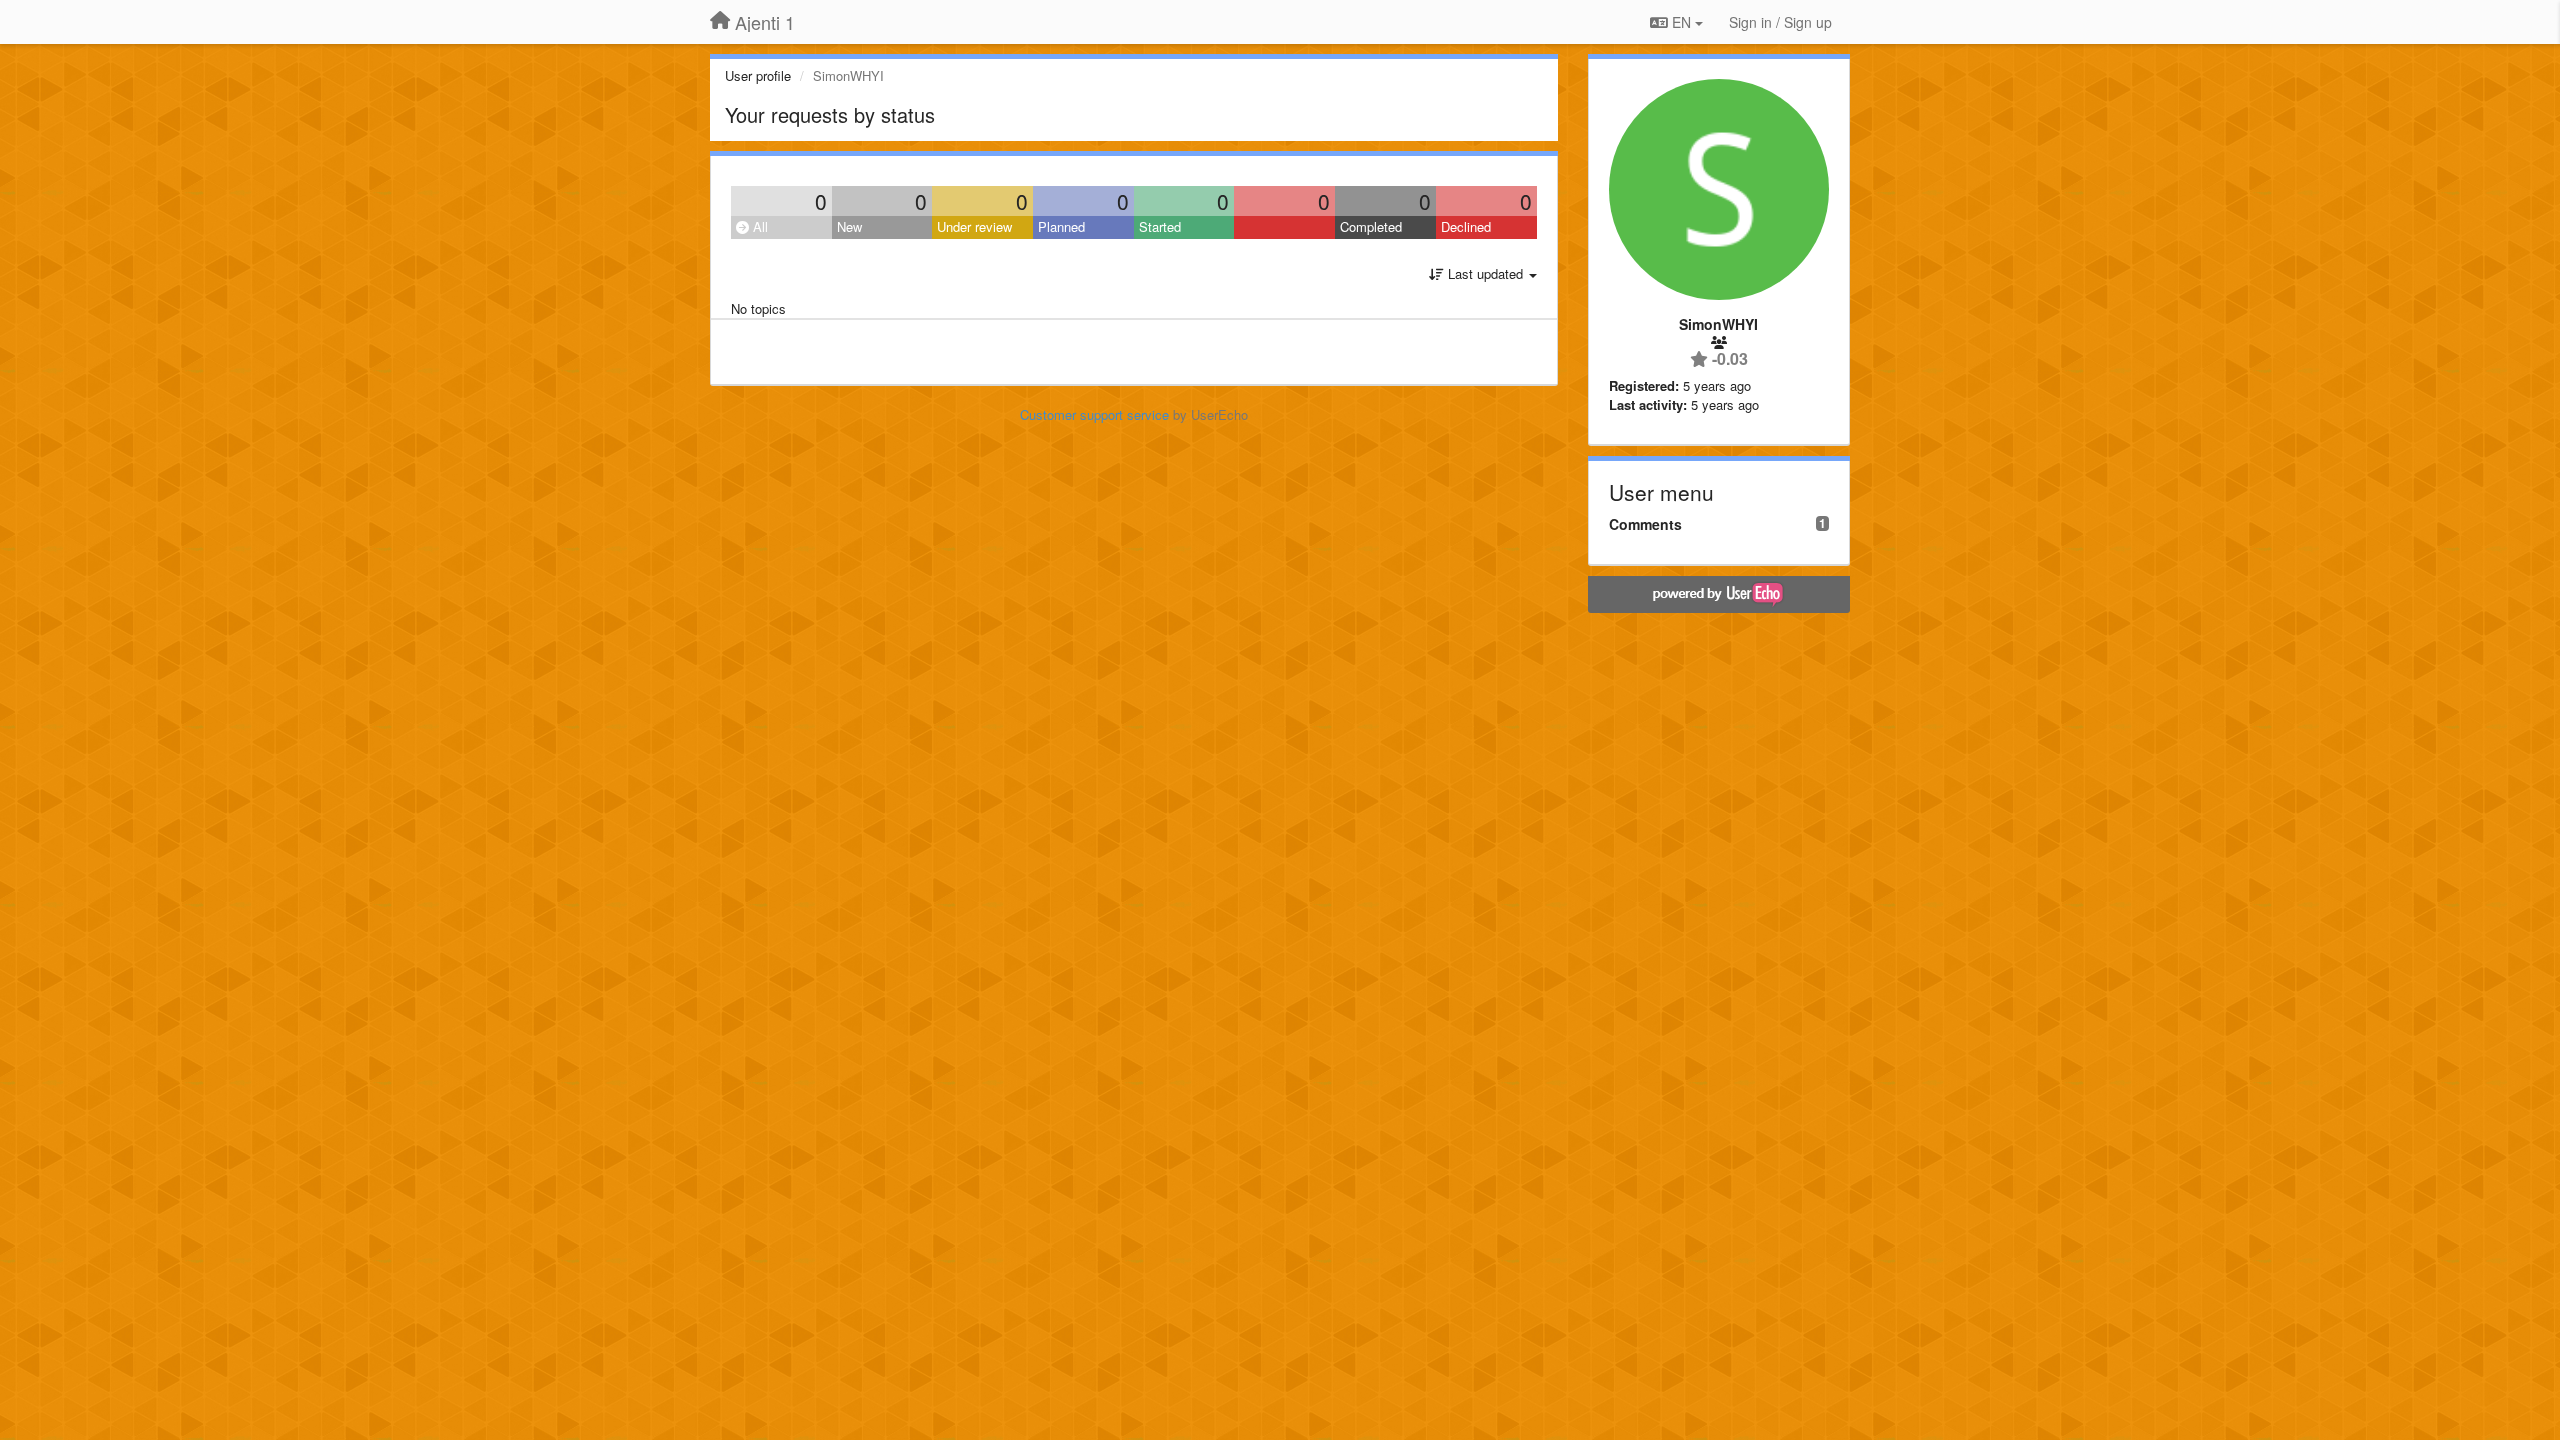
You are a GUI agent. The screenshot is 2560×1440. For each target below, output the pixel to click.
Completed (1371, 226)
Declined (1466, 226)
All (758, 226)
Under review (974, 226)
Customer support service (1094, 414)
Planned (1061, 226)
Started (1160, 226)
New (849, 226)
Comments (1645, 524)
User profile (758, 75)
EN (1681, 22)
